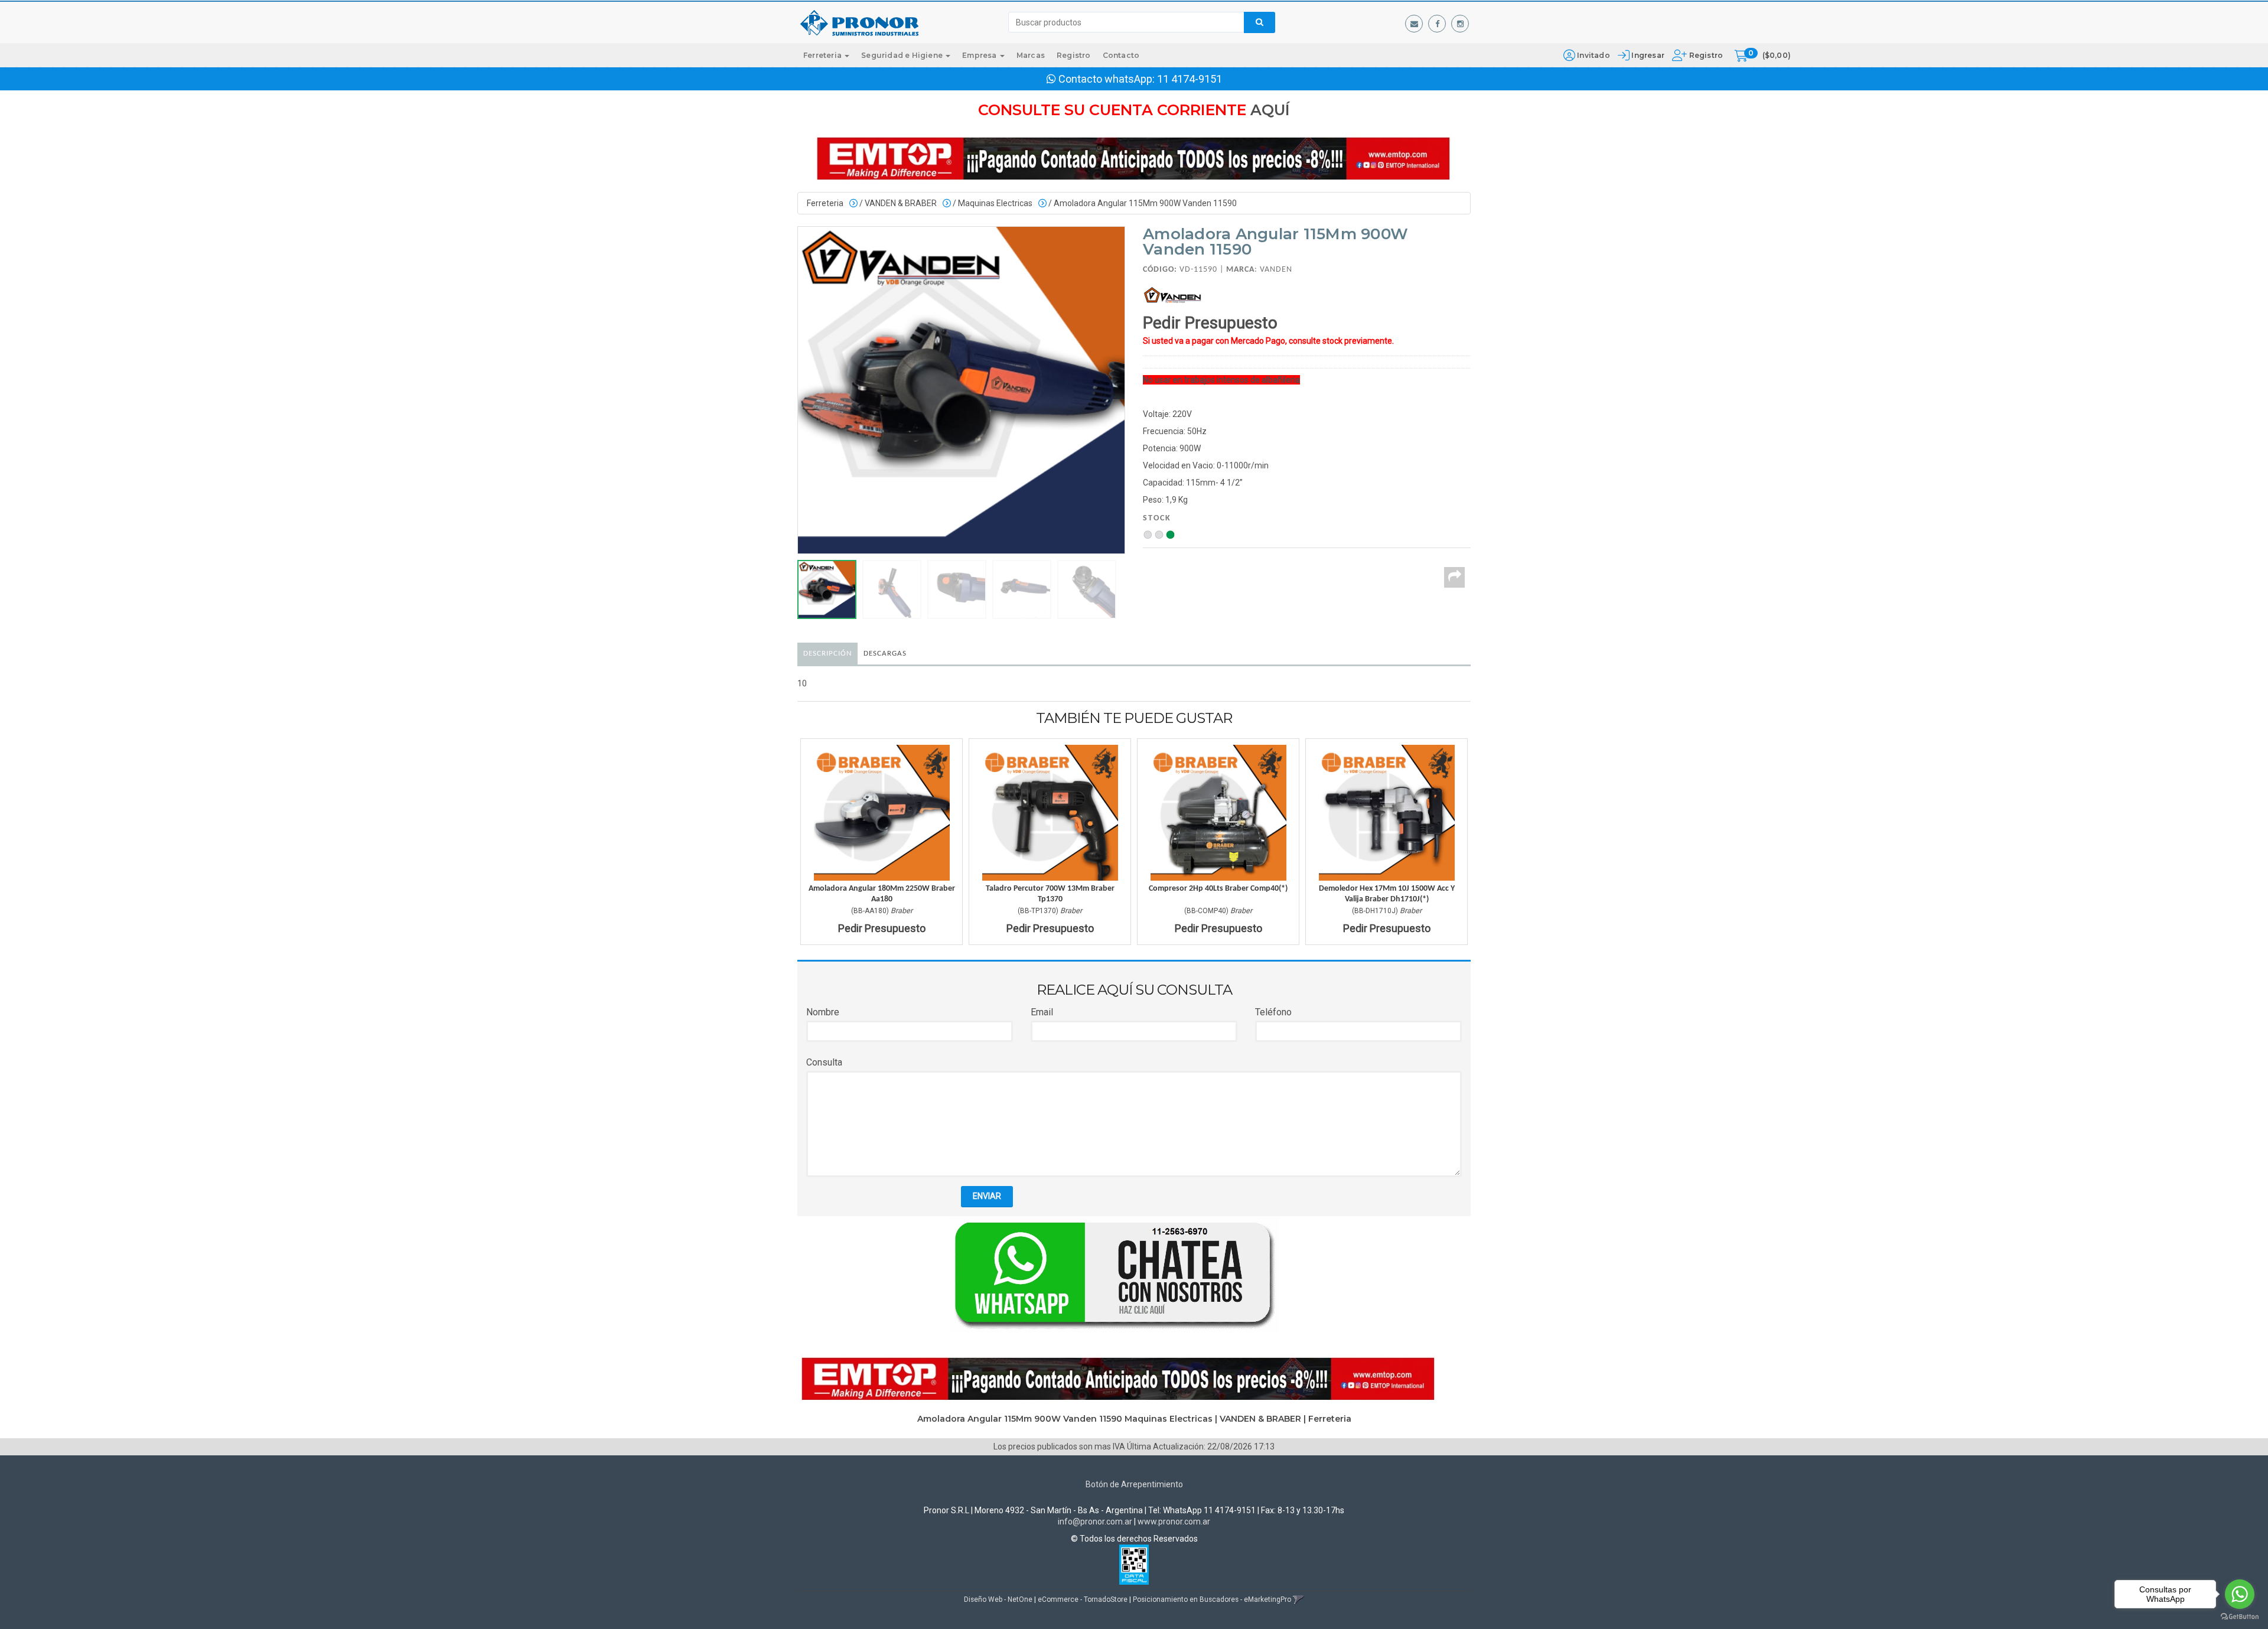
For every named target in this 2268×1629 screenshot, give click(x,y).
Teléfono (1273, 1012)
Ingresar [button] (1648, 55)
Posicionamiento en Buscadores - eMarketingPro (1212, 1599)
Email (1042, 1012)
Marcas (1031, 55)
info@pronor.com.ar (1095, 1522)
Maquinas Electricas (995, 203)
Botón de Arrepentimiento (1134, 1484)
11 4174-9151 (1190, 79)
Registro (1705, 55)
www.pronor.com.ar (1174, 1522)
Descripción (827, 654)
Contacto (1121, 55)
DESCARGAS (885, 654)
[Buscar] (1260, 22)
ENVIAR (987, 1196)
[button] (1414, 24)
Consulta (824, 1062)
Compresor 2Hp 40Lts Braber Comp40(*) (1218, 889)
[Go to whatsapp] (2240, 1594)
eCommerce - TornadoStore (1083, 1599)
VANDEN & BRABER (901, 203)
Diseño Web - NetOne (998, 1599)
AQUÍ (1270, 110)
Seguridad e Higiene (903, 55)
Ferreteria (823, 55)
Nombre (823, 1012)
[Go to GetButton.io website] (2240, 1617)
